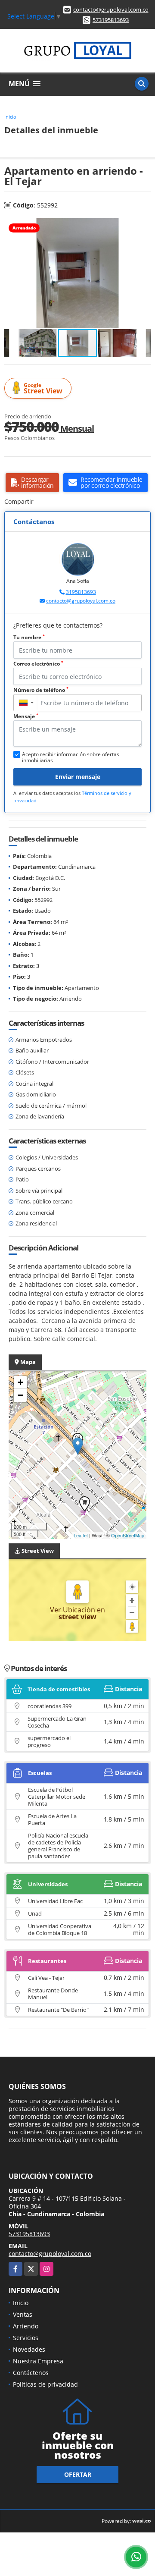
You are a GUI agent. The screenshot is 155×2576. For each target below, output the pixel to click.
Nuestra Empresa (38, 2361)
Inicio (10, 117)
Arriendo (26, 2326)
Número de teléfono (41, 690)
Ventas (23, 2314)
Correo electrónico (38, 664)
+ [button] (20, 1382)
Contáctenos (31, 2373)
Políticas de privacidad (45, 2384)
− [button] (20, 1395)
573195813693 (111, 20)
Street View (43, 388)
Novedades (29, 2349)
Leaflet (81, 1535)
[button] (143, 226)
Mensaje (26, 716)
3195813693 (81, 592)
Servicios (26, 2338)
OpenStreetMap (128, 1535)
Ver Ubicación (73, 1610)
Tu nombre (29, 637)
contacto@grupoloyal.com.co (111, 9)
